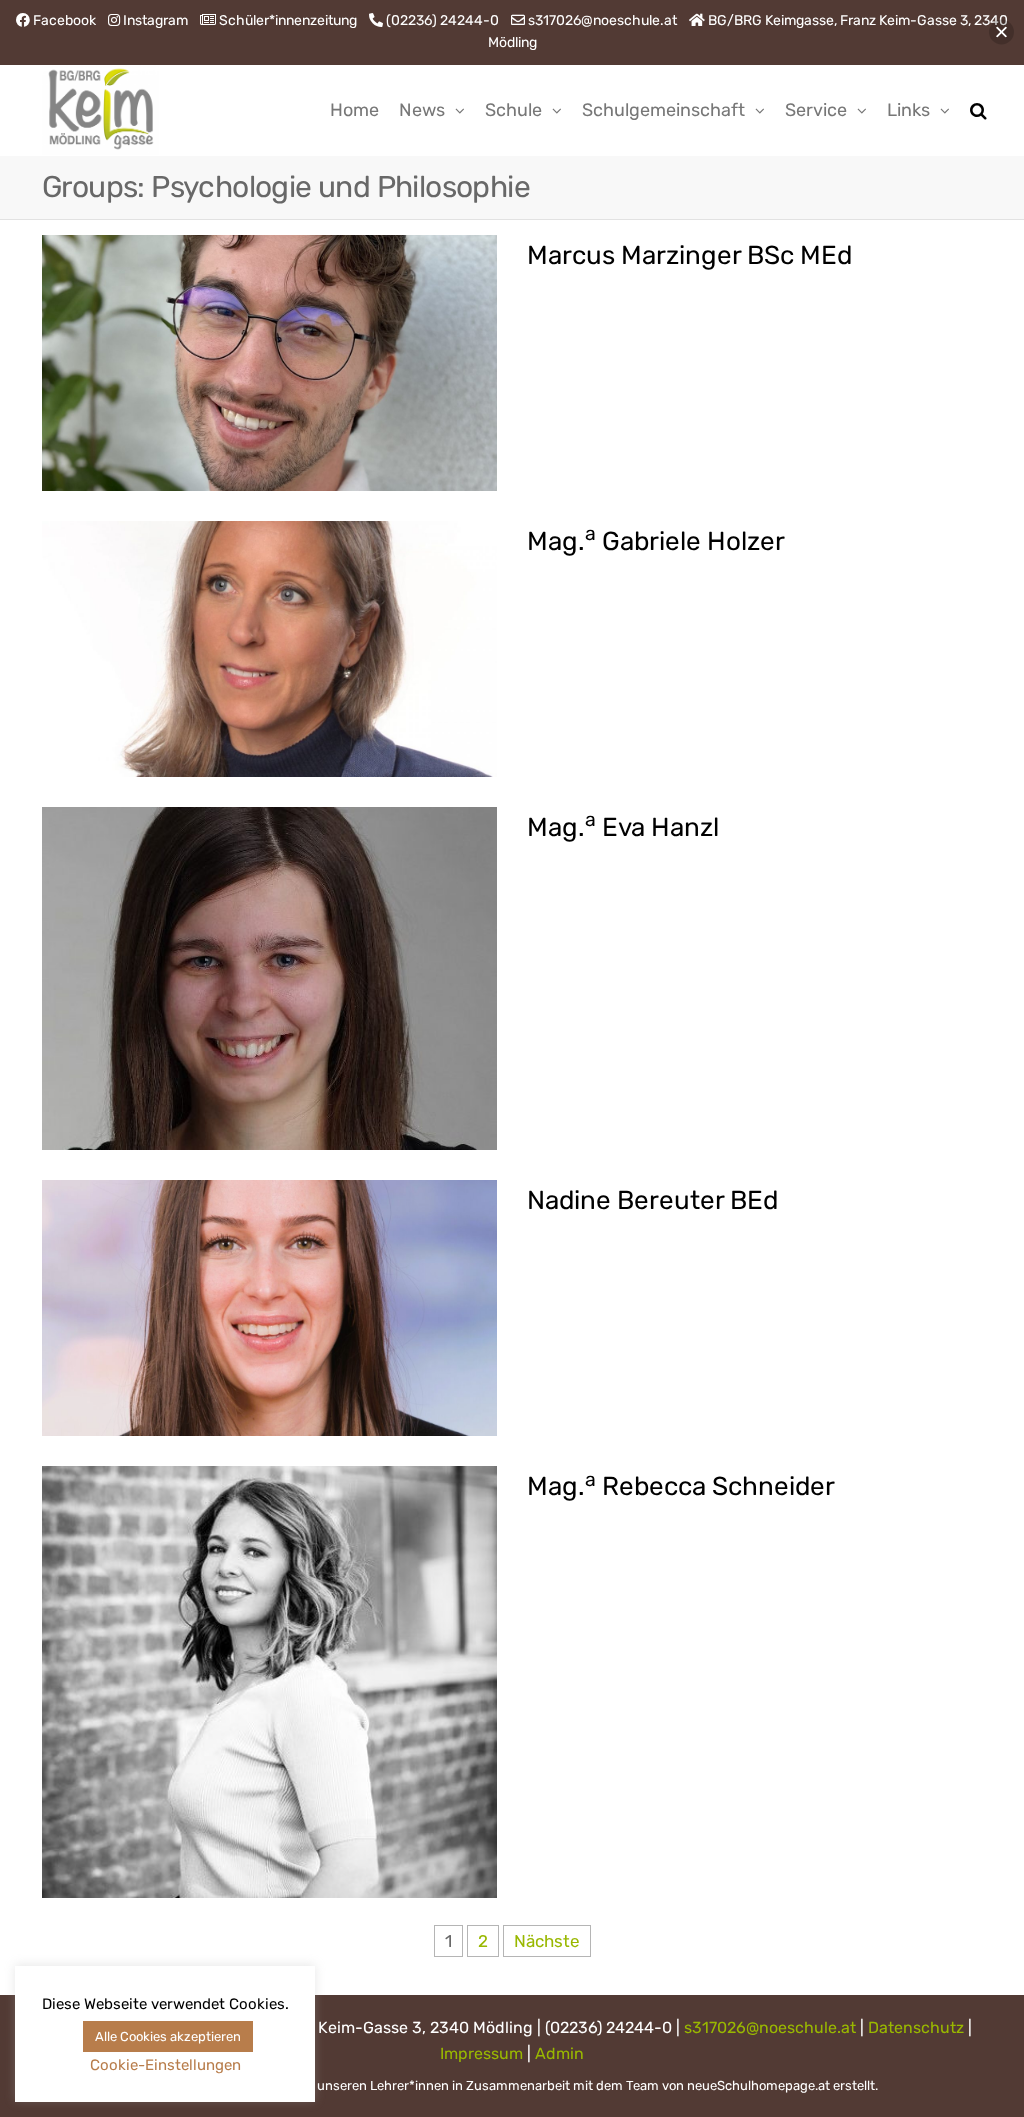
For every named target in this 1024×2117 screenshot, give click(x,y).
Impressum (481, 2053)
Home (354, 110)
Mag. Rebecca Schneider (681, 1486)
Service (816, 110)
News (422, 110)
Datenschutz (916, 2027)
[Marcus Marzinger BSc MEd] (269, 361)
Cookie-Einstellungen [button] (165, 2065)
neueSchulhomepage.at (758, 2085)
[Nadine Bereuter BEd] (269, 1307)
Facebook (64, 20)
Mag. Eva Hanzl (623, 827)
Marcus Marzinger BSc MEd (689, 255)
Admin (559, 2053)
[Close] (1001, 32)
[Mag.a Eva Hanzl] (269, 977)
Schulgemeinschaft (663, 110)
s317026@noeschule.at (770, 2027)
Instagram (155, 20)
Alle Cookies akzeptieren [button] (168, 2036)
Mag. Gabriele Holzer (656, 541)
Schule (513, 110)
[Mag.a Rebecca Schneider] (269, 1680)
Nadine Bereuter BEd (652, 1200)
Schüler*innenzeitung (288, 20)
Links (908, 110)
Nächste (547, 1941)
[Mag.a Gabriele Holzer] (269, 647)
